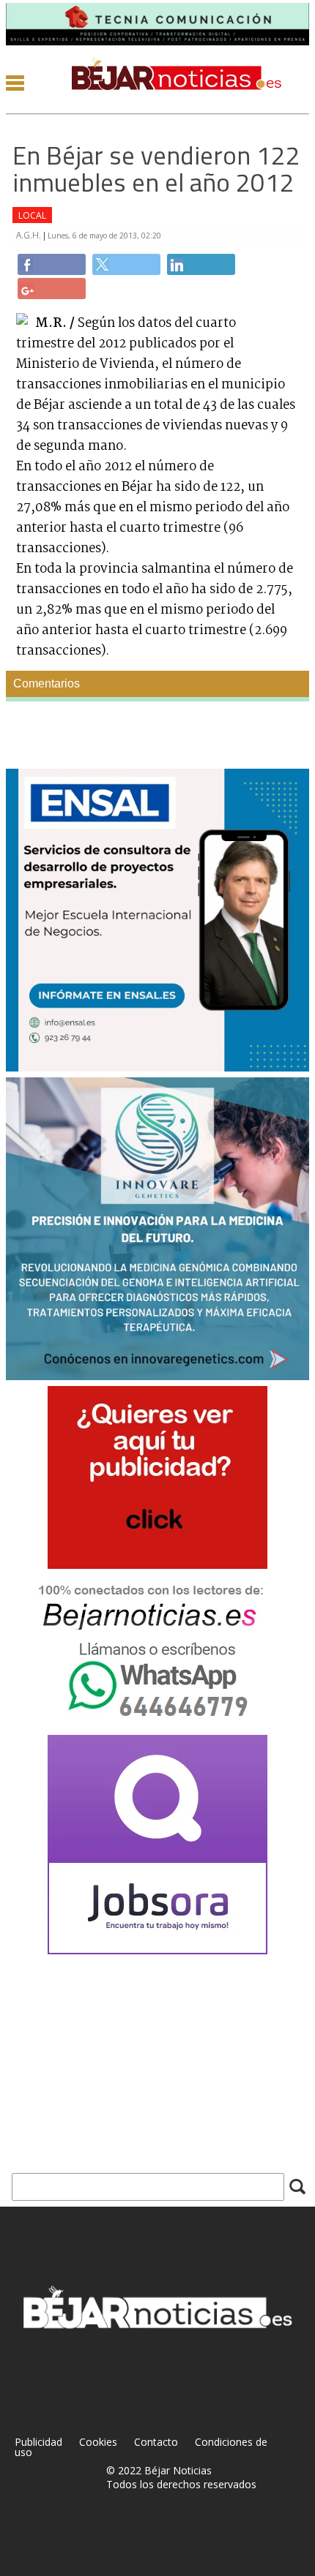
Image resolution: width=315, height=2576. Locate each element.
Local (32, 215)
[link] (52, 264)
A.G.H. (30, 235)
